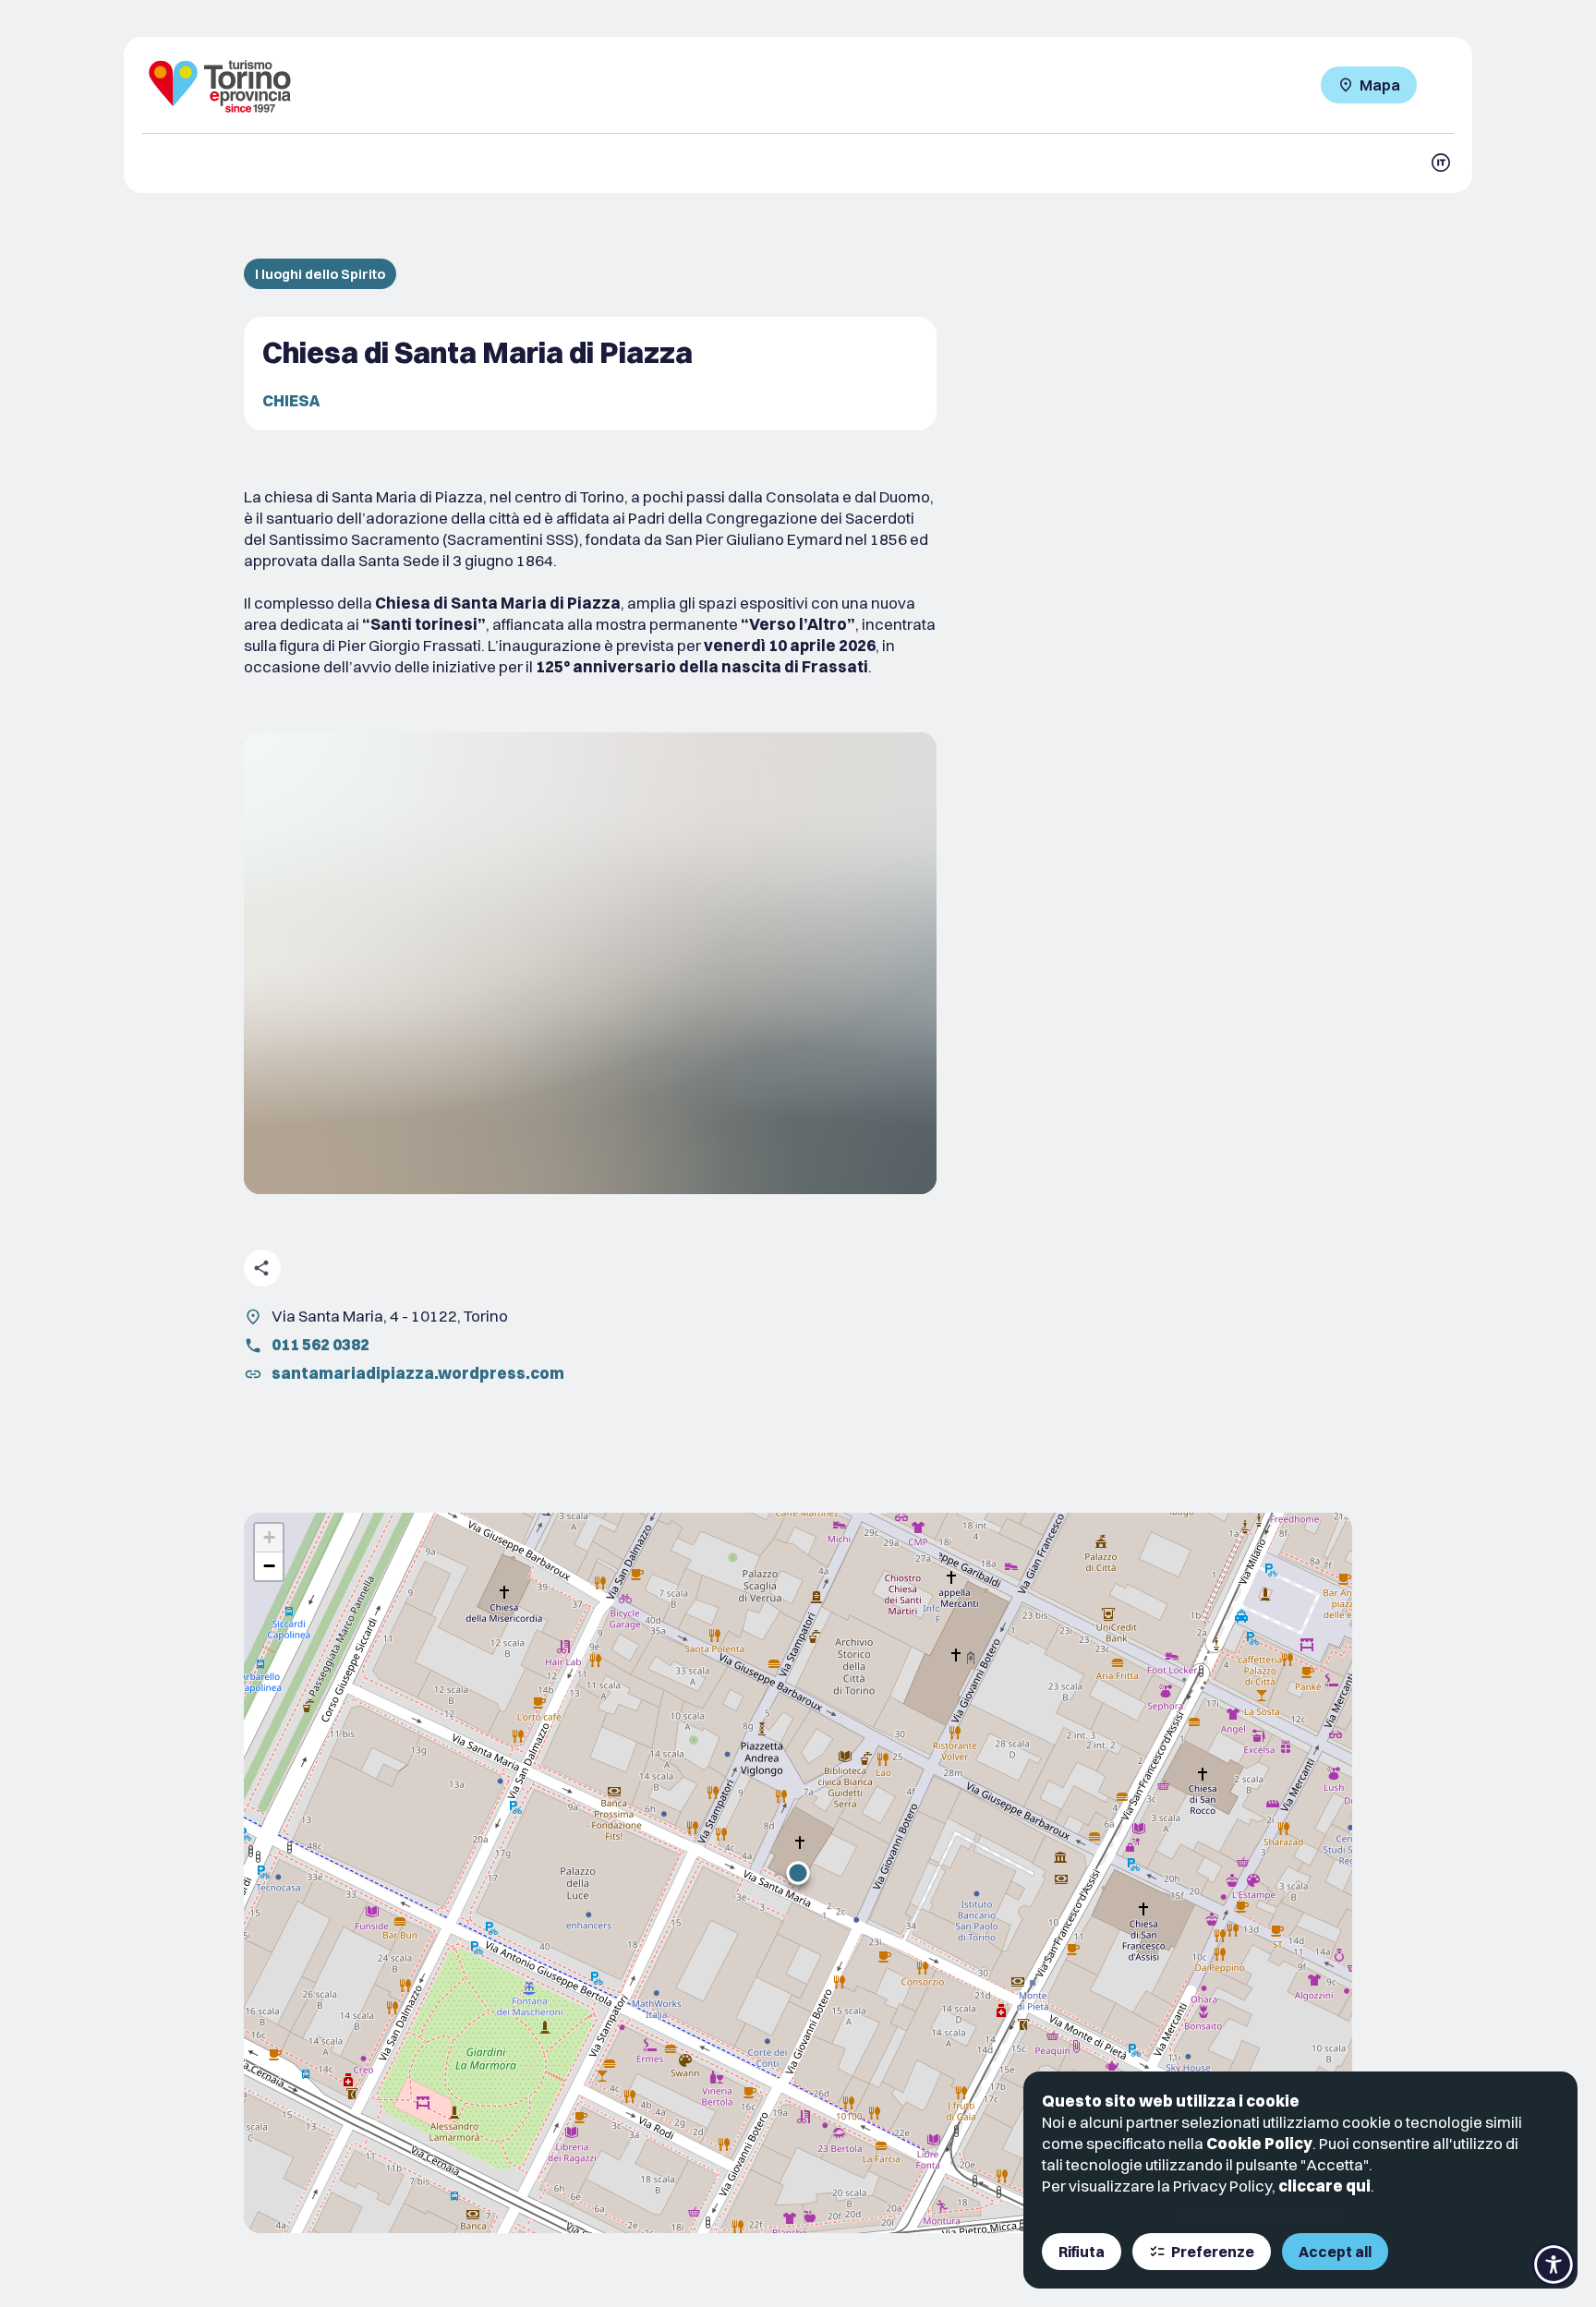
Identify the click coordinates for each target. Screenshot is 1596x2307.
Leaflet (1191, 2217)
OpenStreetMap (1251, 2217)
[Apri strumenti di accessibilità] (1554, 2265)
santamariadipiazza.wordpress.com (418, 1373)
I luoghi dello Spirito (320, 274)
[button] (798, 1873)
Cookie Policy (1259, 2143)
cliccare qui (1324, 2186)
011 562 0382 (320, 1344)
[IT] (1441, 163)
